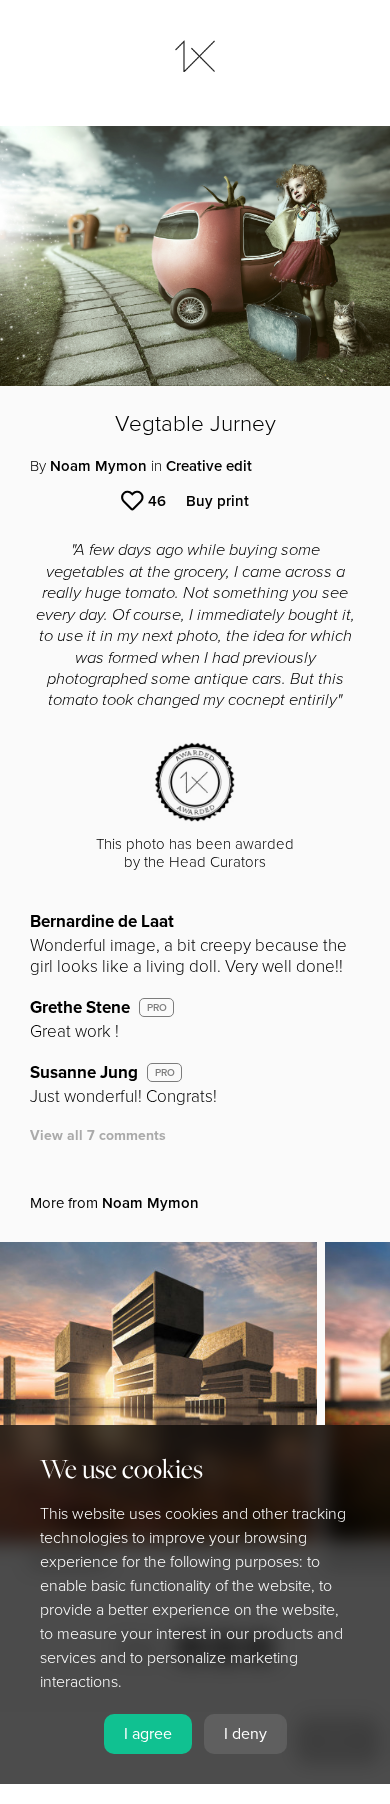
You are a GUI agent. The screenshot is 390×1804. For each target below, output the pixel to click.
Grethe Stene (80, 1007)
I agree (148, 1734)
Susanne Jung (84, 1072)
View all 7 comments (98, 1135)
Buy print (217, 501)
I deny (245, 1734)
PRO (157, 1008)
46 (157, 501)
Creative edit (209, 466)
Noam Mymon (98, 466)
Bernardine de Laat (102, 921)
